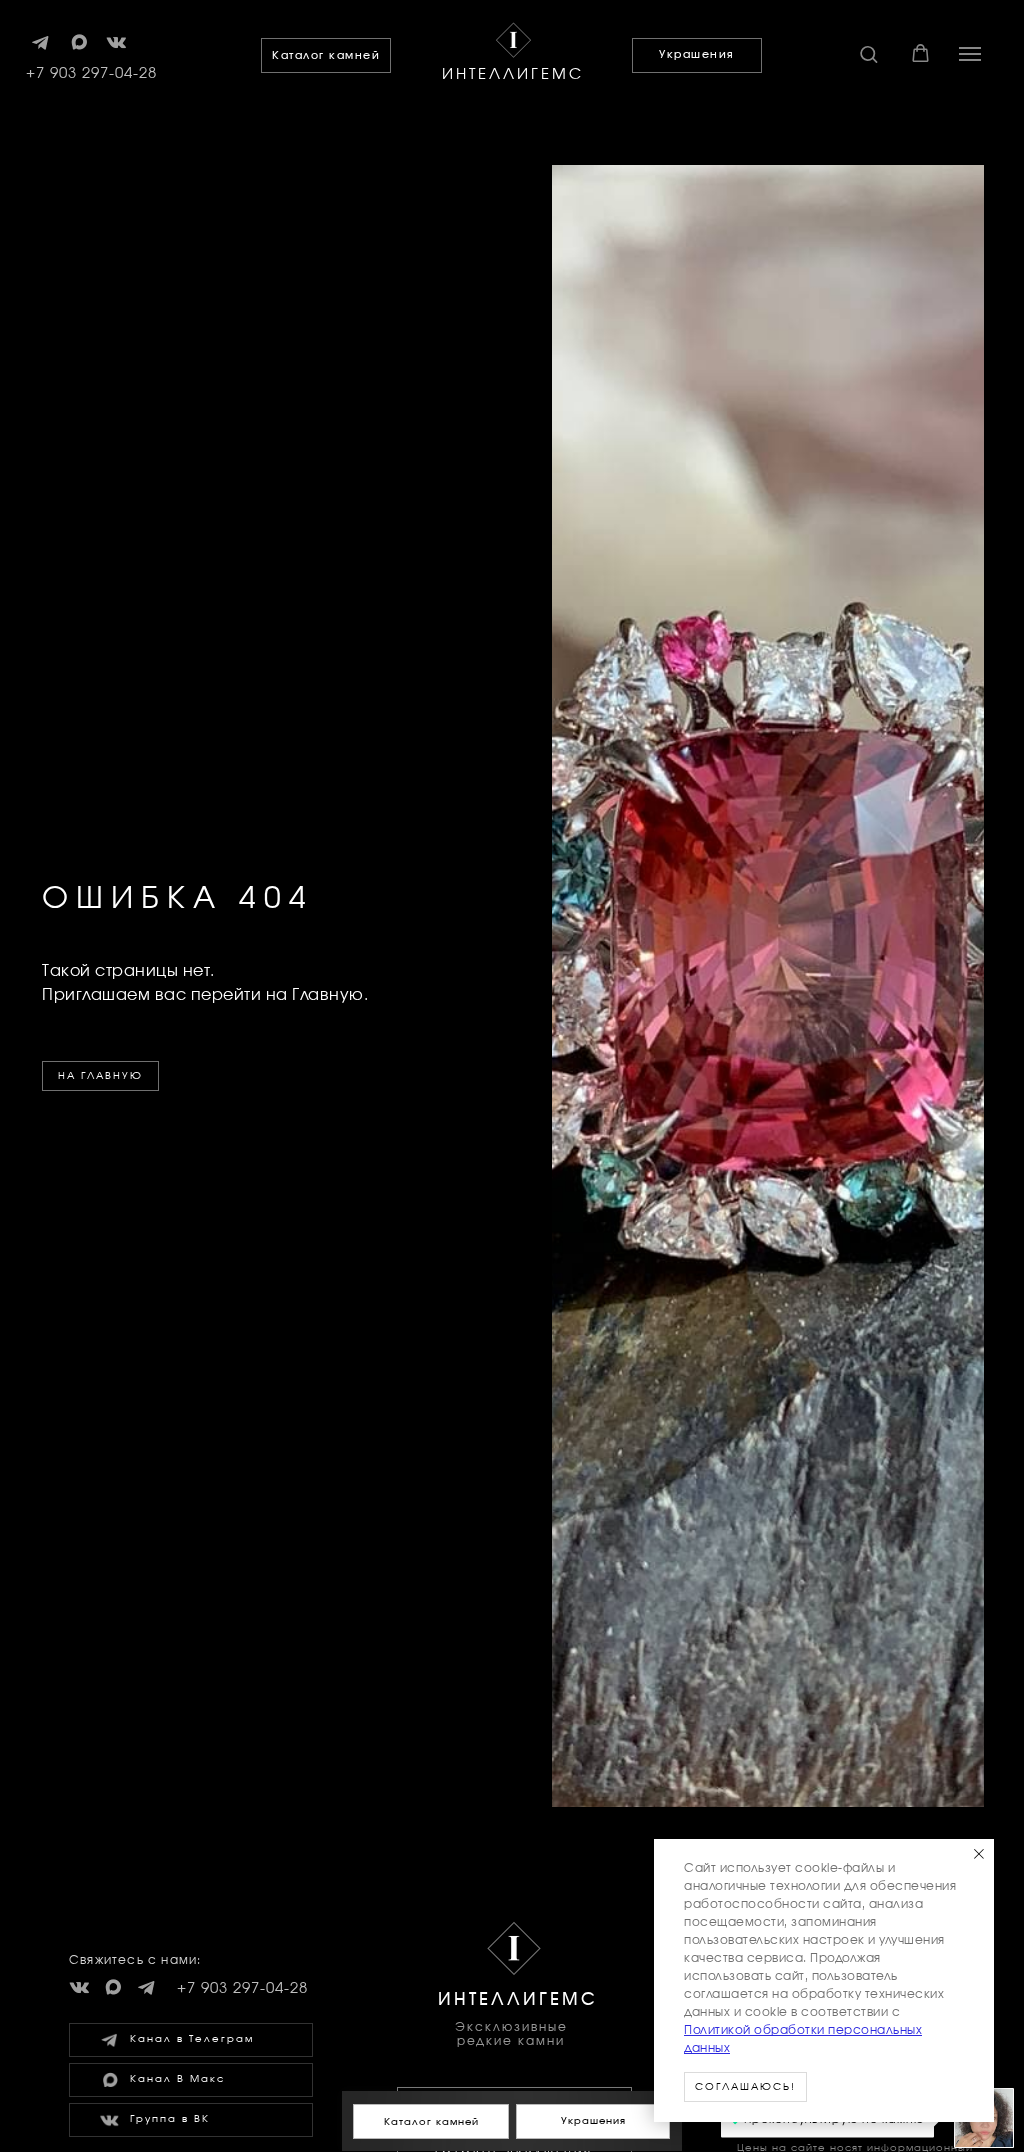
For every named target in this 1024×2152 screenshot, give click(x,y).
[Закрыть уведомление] (979, 1854)
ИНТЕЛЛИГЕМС (513, 74)
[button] (868, 53)
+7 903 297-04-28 (91, 73)
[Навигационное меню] (970, 54)
